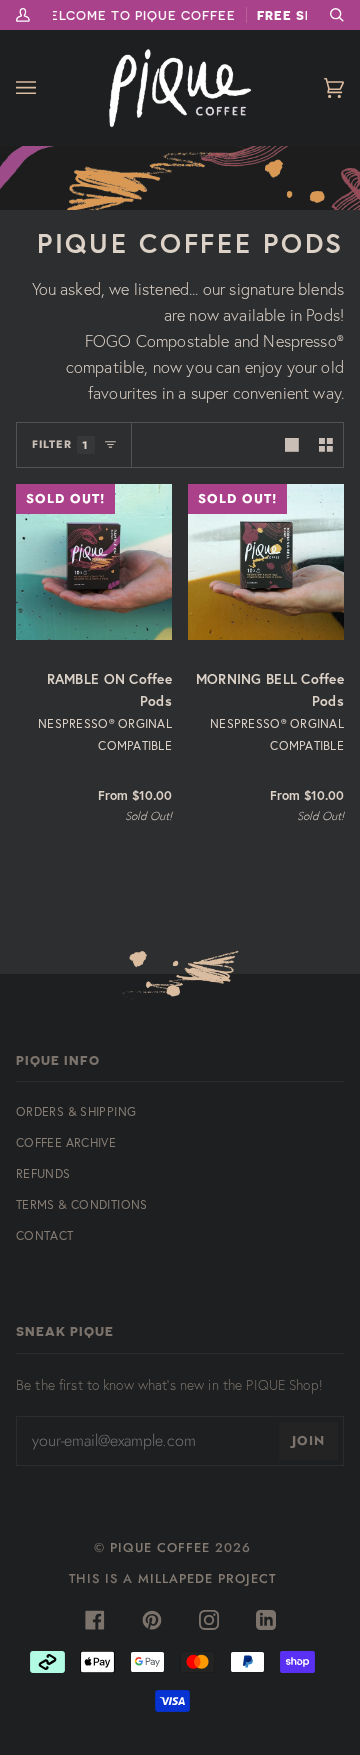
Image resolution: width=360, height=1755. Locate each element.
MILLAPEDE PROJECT (207, 1578)
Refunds (43, 1173)
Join (308, 1440)
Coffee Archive (66, 1142)
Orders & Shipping (76, 1111)
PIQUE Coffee (160, 1547)
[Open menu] (46, 88)
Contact (45, 1235)
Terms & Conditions (82, 1204)
